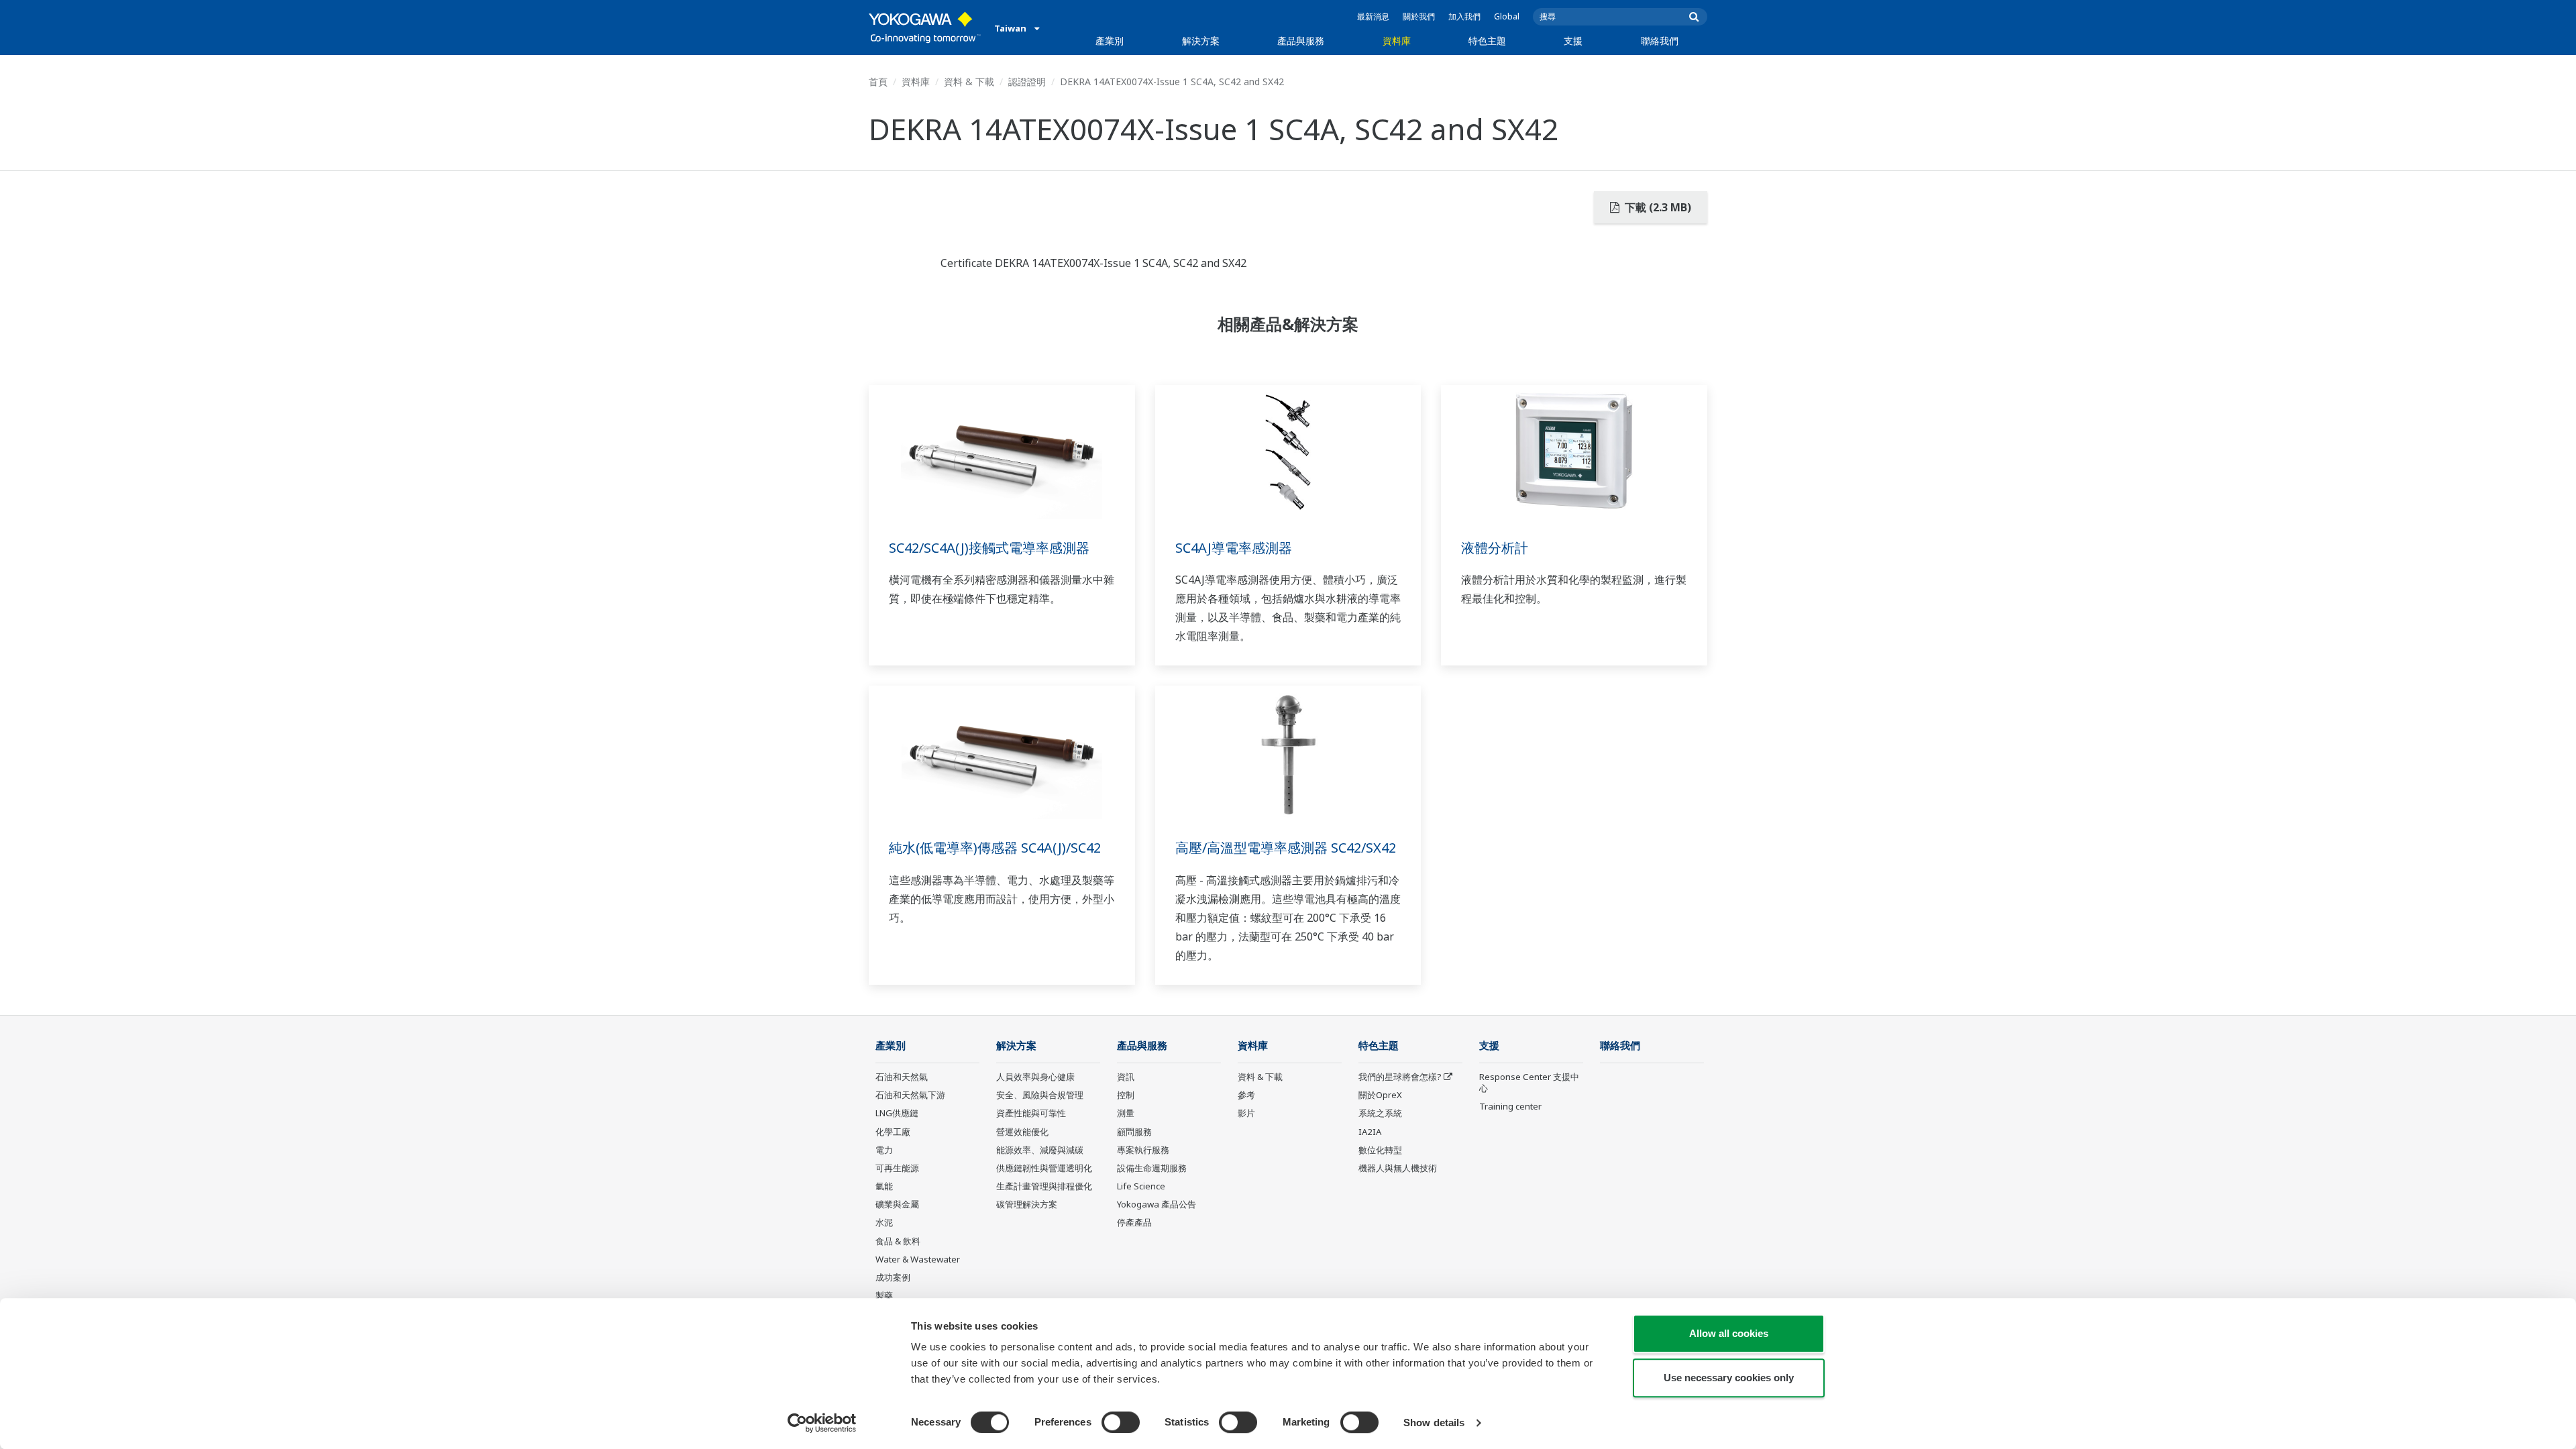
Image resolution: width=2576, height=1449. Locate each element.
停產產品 (1134, 1222)
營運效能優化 (1022, 1132)
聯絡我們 (1660, 41)
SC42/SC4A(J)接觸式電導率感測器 (989, 548)
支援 (1573, 41)
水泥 (884, 1222)
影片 (1246, 1113)
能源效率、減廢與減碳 (1040, 1150)
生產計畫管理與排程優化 (1044, 1186)
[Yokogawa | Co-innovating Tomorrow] (925, 28)
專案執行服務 (1143, 1150)
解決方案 (1201, 41)
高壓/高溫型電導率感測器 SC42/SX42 (1286, 848)
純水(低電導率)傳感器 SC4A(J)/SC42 (995, 848)
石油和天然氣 (902, 1077)
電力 (884, 1150)
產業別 (1110, 41)
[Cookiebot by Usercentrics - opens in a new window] (822, 1423)
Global (1507, 16)
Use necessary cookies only (1729, 1378)
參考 (1246, 1095)
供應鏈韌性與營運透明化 (1044, 1168)
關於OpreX (1380, 1095)
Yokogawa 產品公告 (1157, 1204)
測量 (1126, 1113)
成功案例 (893, 1277)
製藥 (884, 1295)
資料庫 (1397, 41)
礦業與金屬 (897, 1204)
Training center (1510, 1106)
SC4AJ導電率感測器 (1234, 548)
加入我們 (1464, 16)
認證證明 (1027, 82)
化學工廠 (893, 1132)
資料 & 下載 (969, 82)
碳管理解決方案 (1027, 1204)
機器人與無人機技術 (1398, 1168)
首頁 (878, 82)
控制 (1126, 1095)
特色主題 (1487, 41)
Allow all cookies (1729, 1333)
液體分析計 (1495, 548)
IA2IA (1370, 1132)
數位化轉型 (1380, 1150)
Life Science (1141, 1186)
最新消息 (1373, 16)
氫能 (884, 1186)
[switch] (1121, 1422)
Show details (1434, 1423)
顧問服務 (1134, 1132)
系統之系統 (1380, 1113)
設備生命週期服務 (1152, 1168)
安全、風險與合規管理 (1040, 1095)
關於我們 (1419, 16)
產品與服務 (1301, 41)
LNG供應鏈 (897, 1113)
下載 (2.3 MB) (1657, 207)
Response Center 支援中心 (1529, 1082)
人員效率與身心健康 (1035, 1077)
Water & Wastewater (918, 1259)
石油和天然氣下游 (910, 1095)
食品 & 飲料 (898, 1241)
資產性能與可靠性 (1031, 1113)
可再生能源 (897, 1168)
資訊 (1126, 1077)
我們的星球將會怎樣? (1400, 1077)
